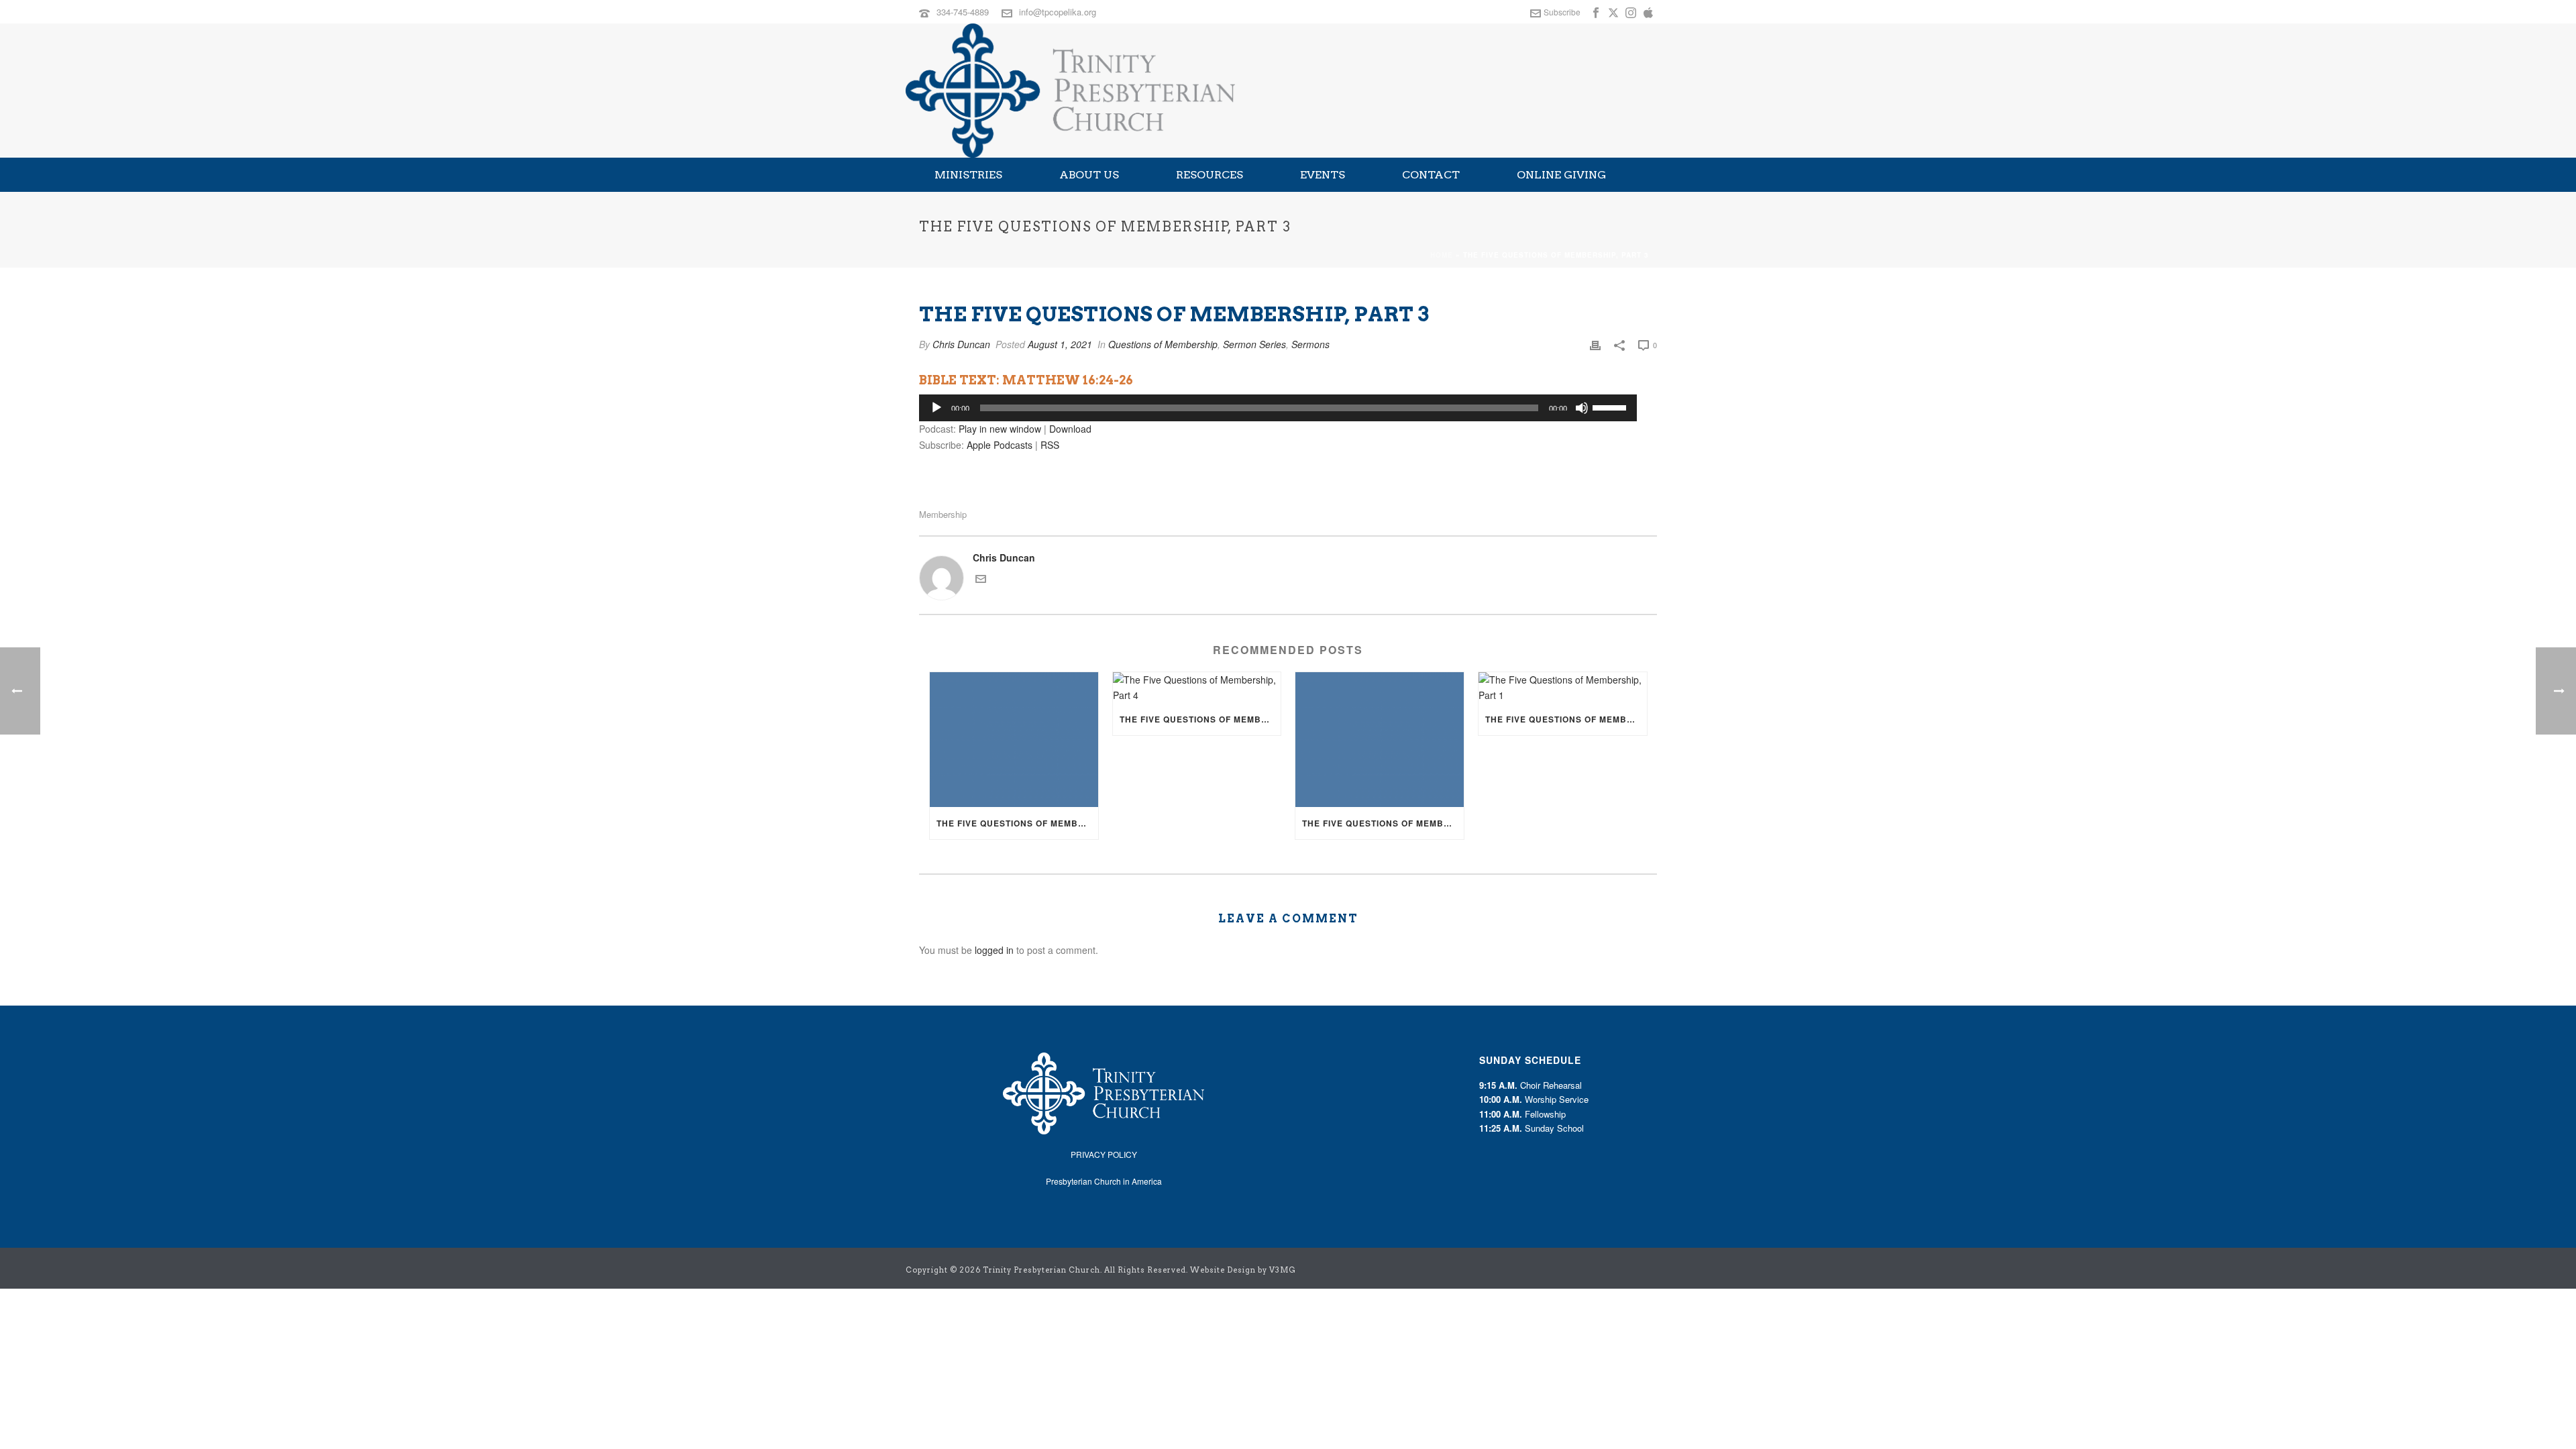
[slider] (1611, 407)
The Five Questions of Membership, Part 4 (1200, 719)
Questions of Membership (1163, 344)
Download (1070, 429)
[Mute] (1582, 408)
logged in (994, 950)
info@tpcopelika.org (1058, 12)
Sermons (1310, 344)
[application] (1278, 408)
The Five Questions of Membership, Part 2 (1383, 823)
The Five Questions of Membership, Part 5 (1017, 823)
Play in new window (1000, 429)
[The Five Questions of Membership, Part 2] (1380, 740)
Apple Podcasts (1000, 445)
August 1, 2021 (1060, 344)
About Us (1089, 175)
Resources (1210, 175)
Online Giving (1561, 175)
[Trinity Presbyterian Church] (1070, 91)
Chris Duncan (961, 344)
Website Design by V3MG (1243, 1270)
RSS (1050, 445)
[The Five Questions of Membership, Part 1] (1563, 688)
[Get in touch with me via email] (981, 580)
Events (1323, 175)
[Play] (936, 408)
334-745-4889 (963, 12)
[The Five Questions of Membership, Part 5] (1014, 740)
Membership (943, 514)
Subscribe (1562, 12)
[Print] (1595, 344)
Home (1442, 255)
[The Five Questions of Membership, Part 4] (1197, 688)
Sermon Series (1254, 344)
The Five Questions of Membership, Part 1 (1566, 719)
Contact (1431, 175)
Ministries (968, 175)
